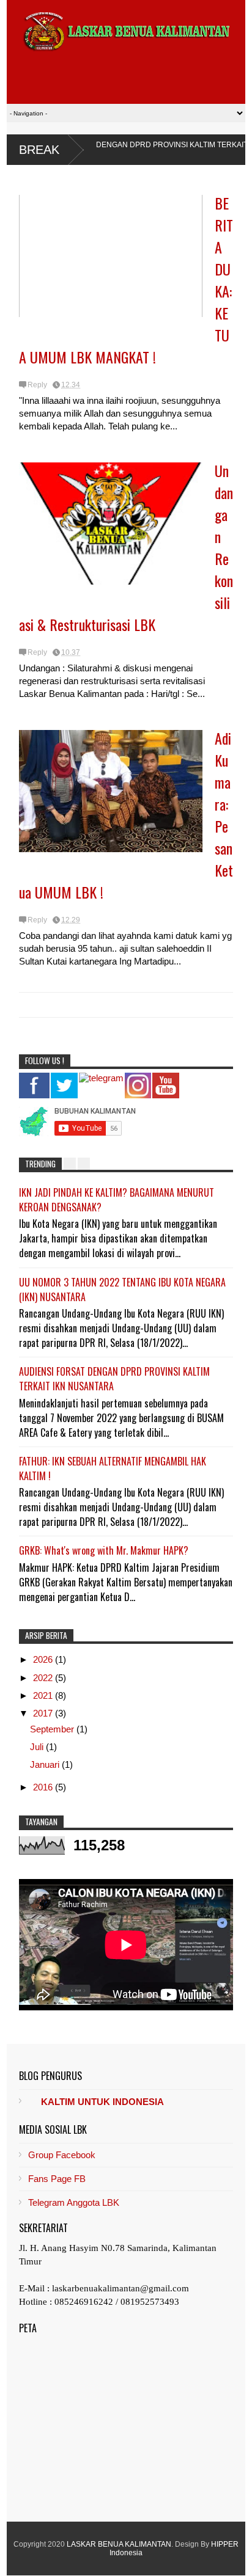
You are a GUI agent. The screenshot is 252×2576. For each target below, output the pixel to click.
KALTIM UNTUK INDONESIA (102, 2102)
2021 (44, 1695)
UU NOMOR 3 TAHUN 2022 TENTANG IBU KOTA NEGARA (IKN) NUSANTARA (122, 1290)
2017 (44, 1713)
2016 (44, 1787)
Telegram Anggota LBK (74, 2202)
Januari (46, 1764)
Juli (38, 1747)
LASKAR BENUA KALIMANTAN (119, 2544)
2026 (44, 1659)
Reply (37, 385)
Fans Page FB (57, 2179)
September (53, 1729)
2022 (44, 1678)
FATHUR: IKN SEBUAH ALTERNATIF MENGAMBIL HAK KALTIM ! (113, 1469)
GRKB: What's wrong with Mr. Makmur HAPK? (104, 1550)
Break (39, 150)
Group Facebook (62, 2155)
